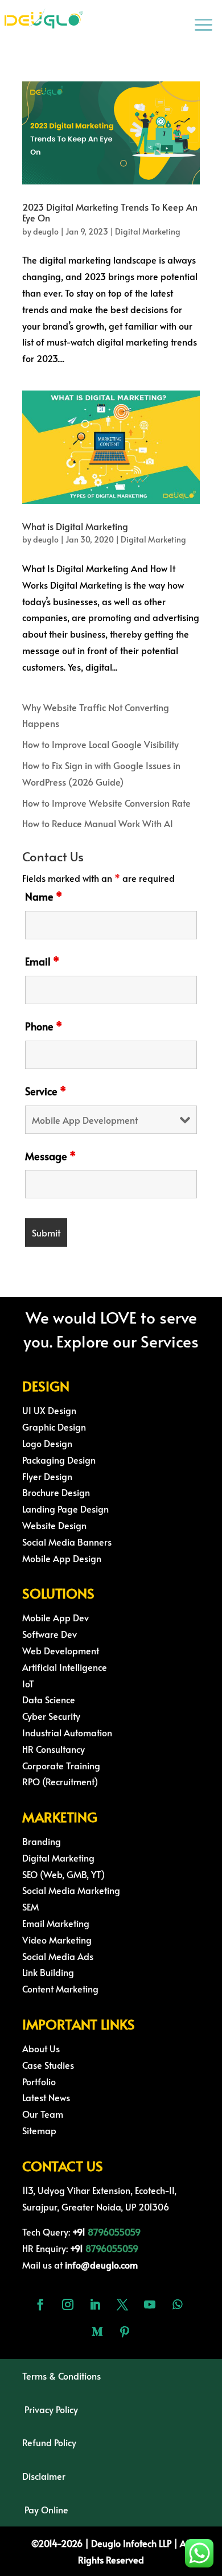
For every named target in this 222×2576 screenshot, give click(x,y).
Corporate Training (61, 1765)
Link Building (48, 1972)
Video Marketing (57, 1940)
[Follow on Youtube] (150, 2304)
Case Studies (48, 2065)
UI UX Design (49, 1410)
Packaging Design (59, 1460)
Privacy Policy (51, 2409)
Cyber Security (51, 1716)
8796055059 (114, 2232)
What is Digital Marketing (75, 526)
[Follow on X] (122, 2304)
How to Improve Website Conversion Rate (106, 803)
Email (42, 961)
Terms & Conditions (61, 2376)
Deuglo (125, 2543)
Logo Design (47, 1443)
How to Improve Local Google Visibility (100, 744)
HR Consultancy (54, 1749)
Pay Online (46, 2509)
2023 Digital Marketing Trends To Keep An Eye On (110, 212)
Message (50, 1156)
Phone (44, 1026)
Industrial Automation (67, 1732)
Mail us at (80, 2265)
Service (46, 1091)
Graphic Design (54, 1427)
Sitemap (39, 2130)
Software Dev (50, 1634)
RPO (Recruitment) (60, 1781)
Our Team (43, 2114)
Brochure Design (56, 1492)
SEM (30, 1907)
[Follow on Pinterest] (125, 2332)
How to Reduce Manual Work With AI (98, 823)
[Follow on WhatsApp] (177, 2304)
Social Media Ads (58, 1956)
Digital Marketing (148, 231)
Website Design (54, 1525)
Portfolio (39, 2081)
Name (44, 896)
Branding (42, 1841)
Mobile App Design (62, 1558)
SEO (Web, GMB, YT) (63, 1874)
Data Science (49, 1699)
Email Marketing (56, 1923)
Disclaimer (44, 2476)
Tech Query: (55, 2232)
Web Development (61, 1650)
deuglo (46, 231)
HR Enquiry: (54, 2248)
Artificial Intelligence (65, 1667)
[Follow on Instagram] (68, 2304)
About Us (41, 2048)
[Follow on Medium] (97, 2332)
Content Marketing (60, 1989)
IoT (28, 1683)
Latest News (46, 2097)
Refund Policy (49, 2442)
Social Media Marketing (71, 1890)
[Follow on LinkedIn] (95, 2304)
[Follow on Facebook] (40, 2304)
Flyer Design (47, 1476)
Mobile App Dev (55, 1617)
